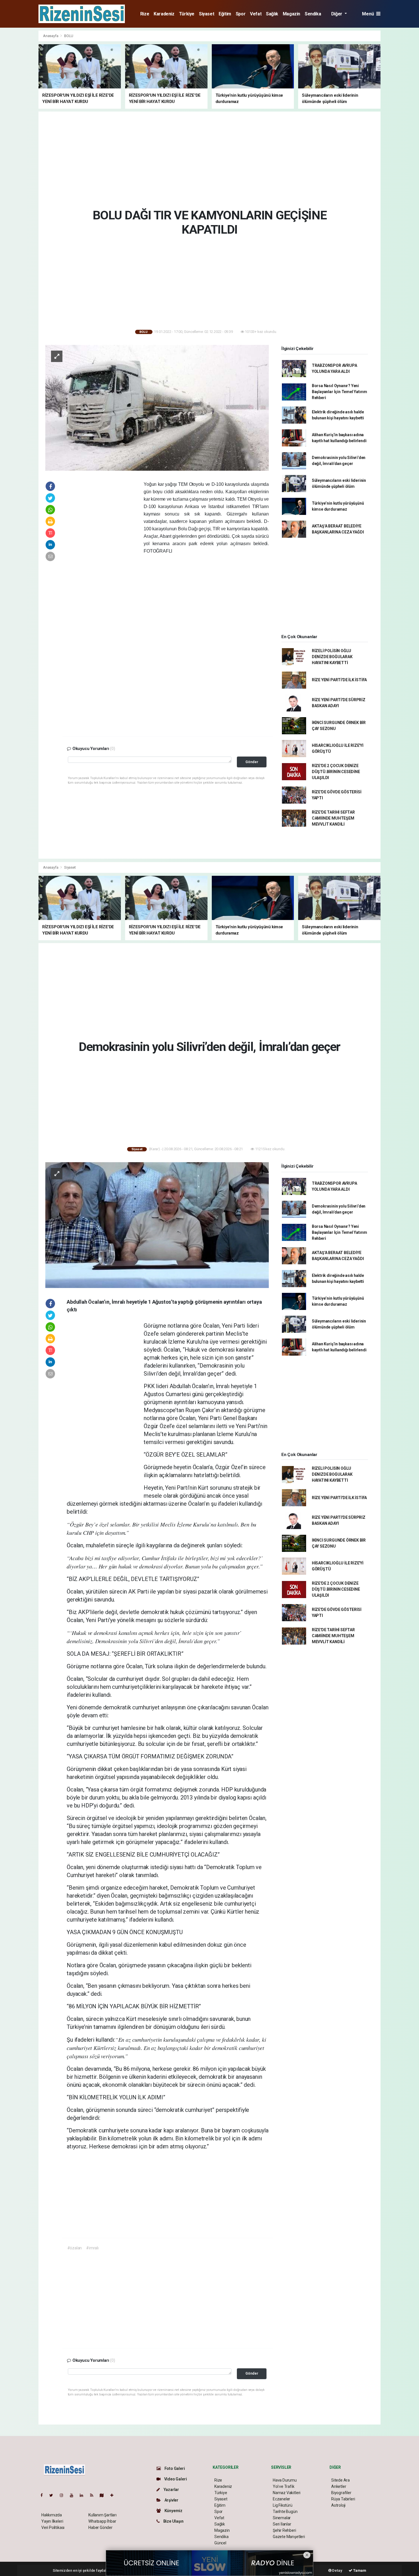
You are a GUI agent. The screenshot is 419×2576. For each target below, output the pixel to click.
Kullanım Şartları (102, 2515)
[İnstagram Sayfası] (64, 2495)
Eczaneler (281, 2499)
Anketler (339, 2486)
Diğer (337, 14)
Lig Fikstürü (283, 2505)
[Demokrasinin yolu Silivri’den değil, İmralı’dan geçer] (157, 1225)
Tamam (359, 2570)
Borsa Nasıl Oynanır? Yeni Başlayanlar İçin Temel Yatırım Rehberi (339, 392)
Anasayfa (51, 36)
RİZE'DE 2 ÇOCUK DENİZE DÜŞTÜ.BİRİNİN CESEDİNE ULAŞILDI (336, 772)
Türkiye (187, 14)
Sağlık (272, 14)
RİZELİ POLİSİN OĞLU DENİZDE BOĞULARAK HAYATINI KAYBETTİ (332, 657)
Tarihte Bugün (285, 2512)
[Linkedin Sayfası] (84, 2495)
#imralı (92, 2248)
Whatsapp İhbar (102, 2521)
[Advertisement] (401, 116)
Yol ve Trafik (284, 2486)
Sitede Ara (340, 2480)
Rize (145, 14)
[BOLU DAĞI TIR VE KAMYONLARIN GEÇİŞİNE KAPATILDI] (157, 407)
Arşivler (171, 2500)
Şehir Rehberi (284, 2530)
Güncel (220, 2543)
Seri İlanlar (282, 2524)
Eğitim (225, 14)
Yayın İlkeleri (52, 2521)
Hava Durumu (285, 2480)
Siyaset (207, 14)
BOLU (69, 36)
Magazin (291, 14)
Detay (337, 2570)
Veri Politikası (53, 2528)
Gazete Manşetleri (289, 2537)
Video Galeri (175, 2479)
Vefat (256, 14)
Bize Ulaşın (173, 2521)
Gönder (252, 762)
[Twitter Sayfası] (53, 2495)
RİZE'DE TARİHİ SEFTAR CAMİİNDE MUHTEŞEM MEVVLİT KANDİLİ (333, 818)
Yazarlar (171, 2490)
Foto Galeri (174, 2468)
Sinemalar (282, 2518)
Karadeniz (164, 14)
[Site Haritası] (104, 2495)
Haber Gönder (100, 2528)
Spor (241, 14)
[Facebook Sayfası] (44, 2495)
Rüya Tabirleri (343, 2499)
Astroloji (338, 2505)
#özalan (75, 2248)
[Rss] (94, 2495)
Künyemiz (173, 2511)
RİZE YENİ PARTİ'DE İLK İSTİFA (339, 680)
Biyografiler (341, 2493)
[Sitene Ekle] (114, 2495)
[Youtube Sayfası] (74, 2495)
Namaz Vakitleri (287, 2493)
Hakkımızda (52, 2515)
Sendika (313, 14)
